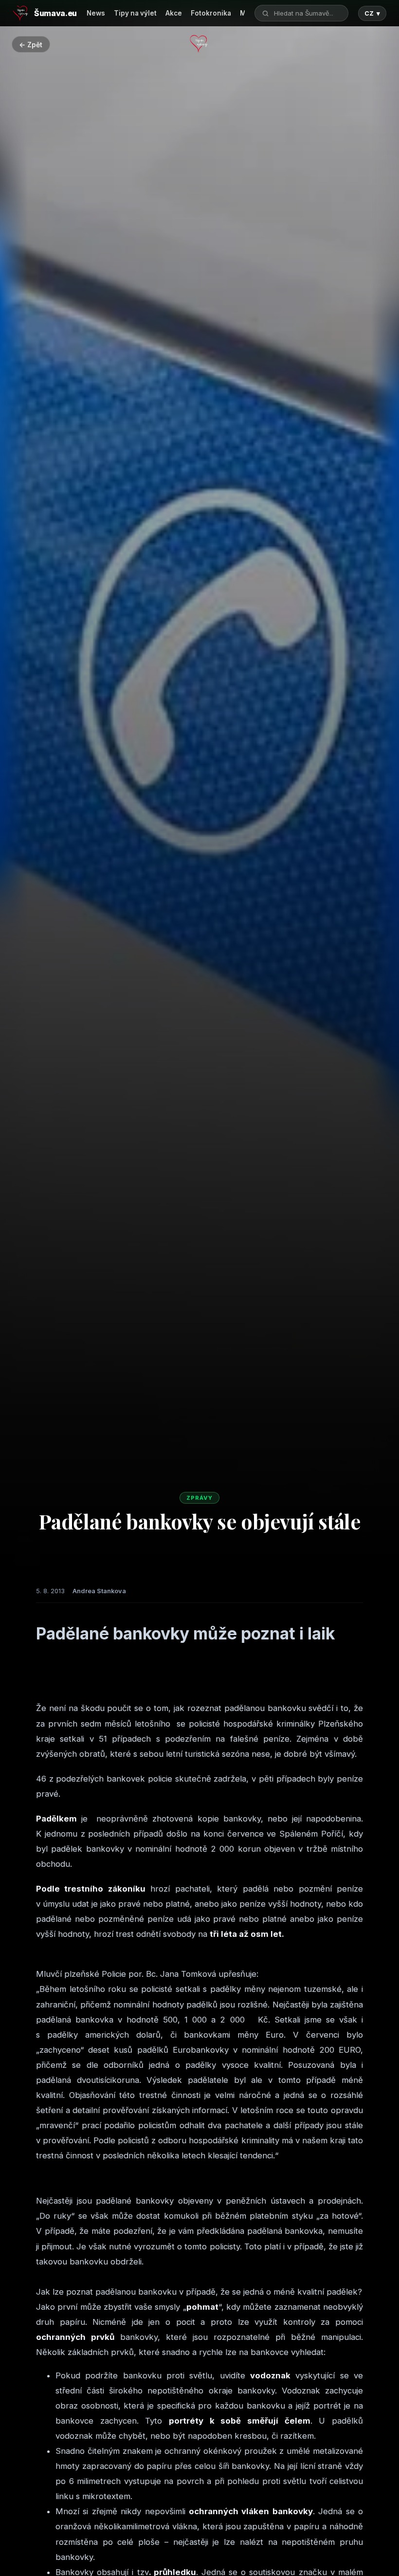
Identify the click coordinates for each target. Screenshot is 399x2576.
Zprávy (199, 1498)
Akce (174, 13)
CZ (372, 13)
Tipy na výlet (135, 13)
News (96, 13)
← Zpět (31, 45)
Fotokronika (211, 13)
